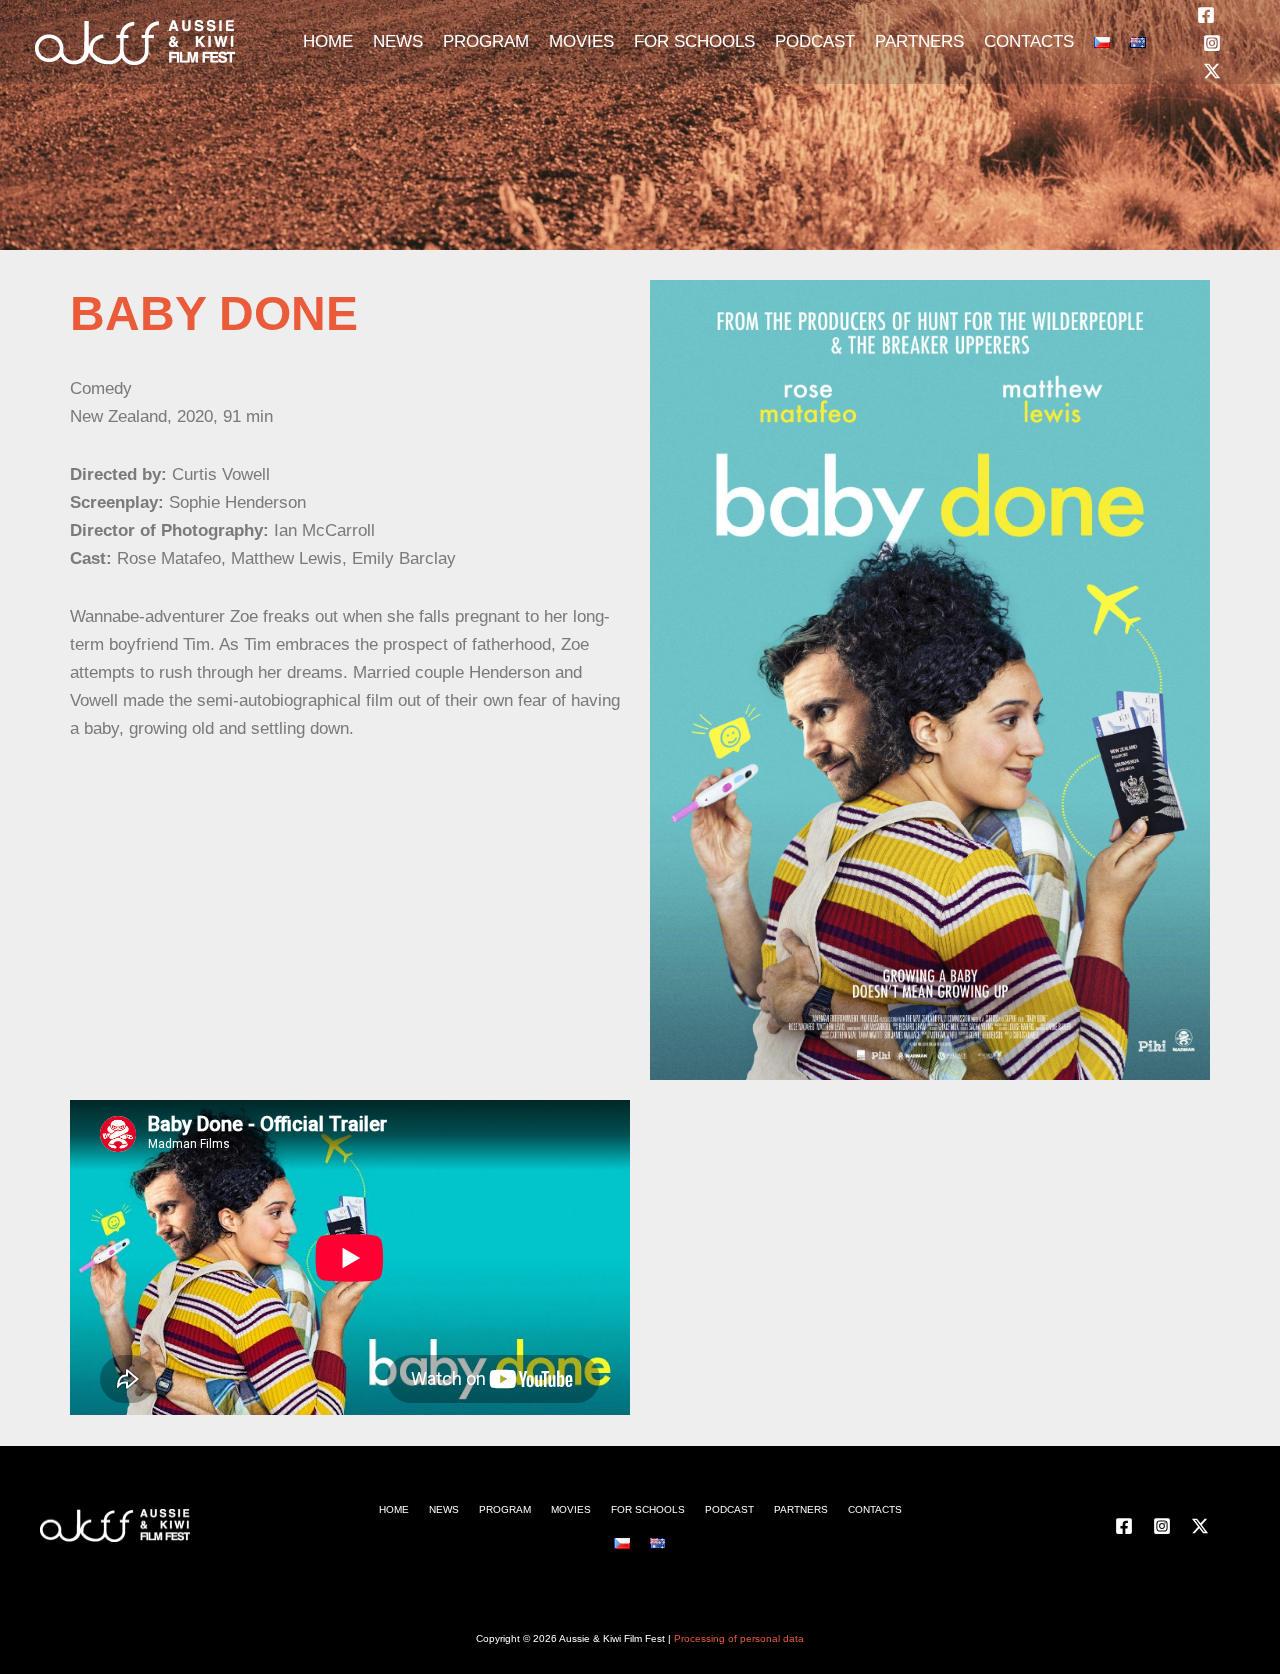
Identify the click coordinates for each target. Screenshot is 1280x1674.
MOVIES (581, 41)
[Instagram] (1212, 43)
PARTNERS (919, 41)
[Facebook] (1206, 15)
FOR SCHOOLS (694, 41)
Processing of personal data (739, 1638)
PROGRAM (486, 41)
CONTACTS (1029, 41)
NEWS (398, 41)
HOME (328, 41)
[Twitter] (1212, 71)
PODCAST (815, 41)
